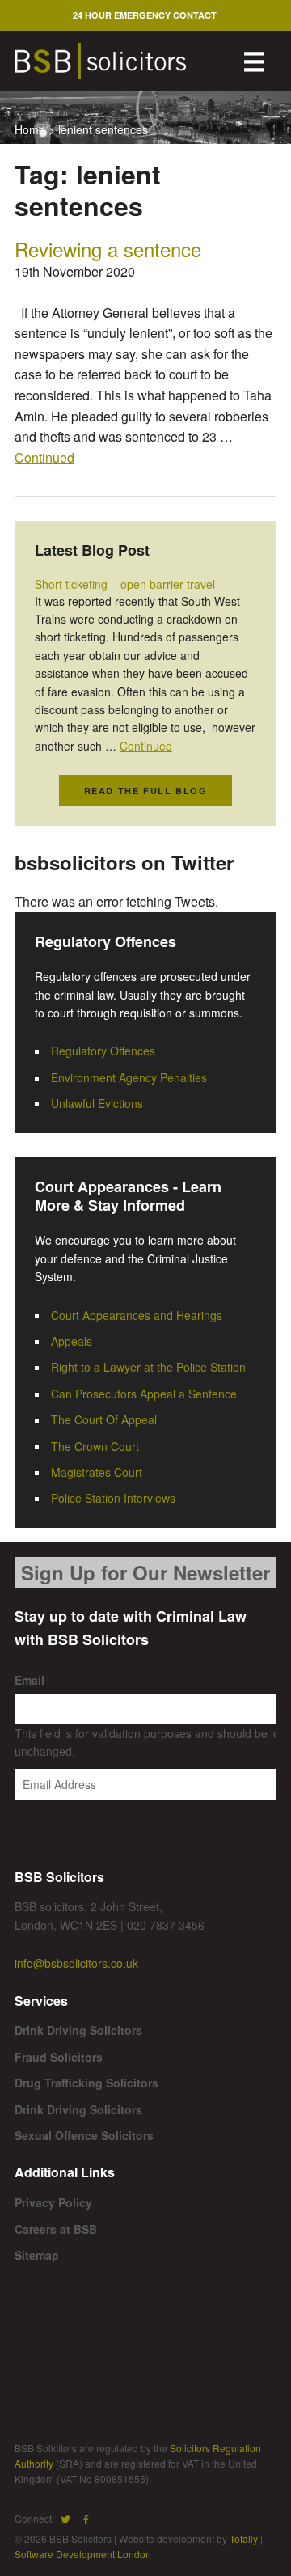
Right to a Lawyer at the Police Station (148, 1367)
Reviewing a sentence (108, 249)
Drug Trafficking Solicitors (86, 2083)
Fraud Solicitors (59, 2057)
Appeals (72, 1341)
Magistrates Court (97, 1472)
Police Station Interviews (113, 1498)
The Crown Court (95, 1446)
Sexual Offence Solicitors (84, 2135)
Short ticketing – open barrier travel (125, 584)
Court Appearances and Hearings (137, 1315)
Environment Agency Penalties (129, 1077)
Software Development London (83, 2554)
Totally (244, 2538)
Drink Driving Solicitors (78, 2030)
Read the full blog (146, 791)
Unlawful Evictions (97, 1103)
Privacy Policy (53, 2202)
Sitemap (37, 2255)
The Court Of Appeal (104, 1419)
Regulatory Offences (103, 1051)
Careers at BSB (56, 2229)
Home (30, 129)
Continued (44, 457)
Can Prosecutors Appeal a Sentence (144, 1394)
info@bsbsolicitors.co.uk (76, 1963)
